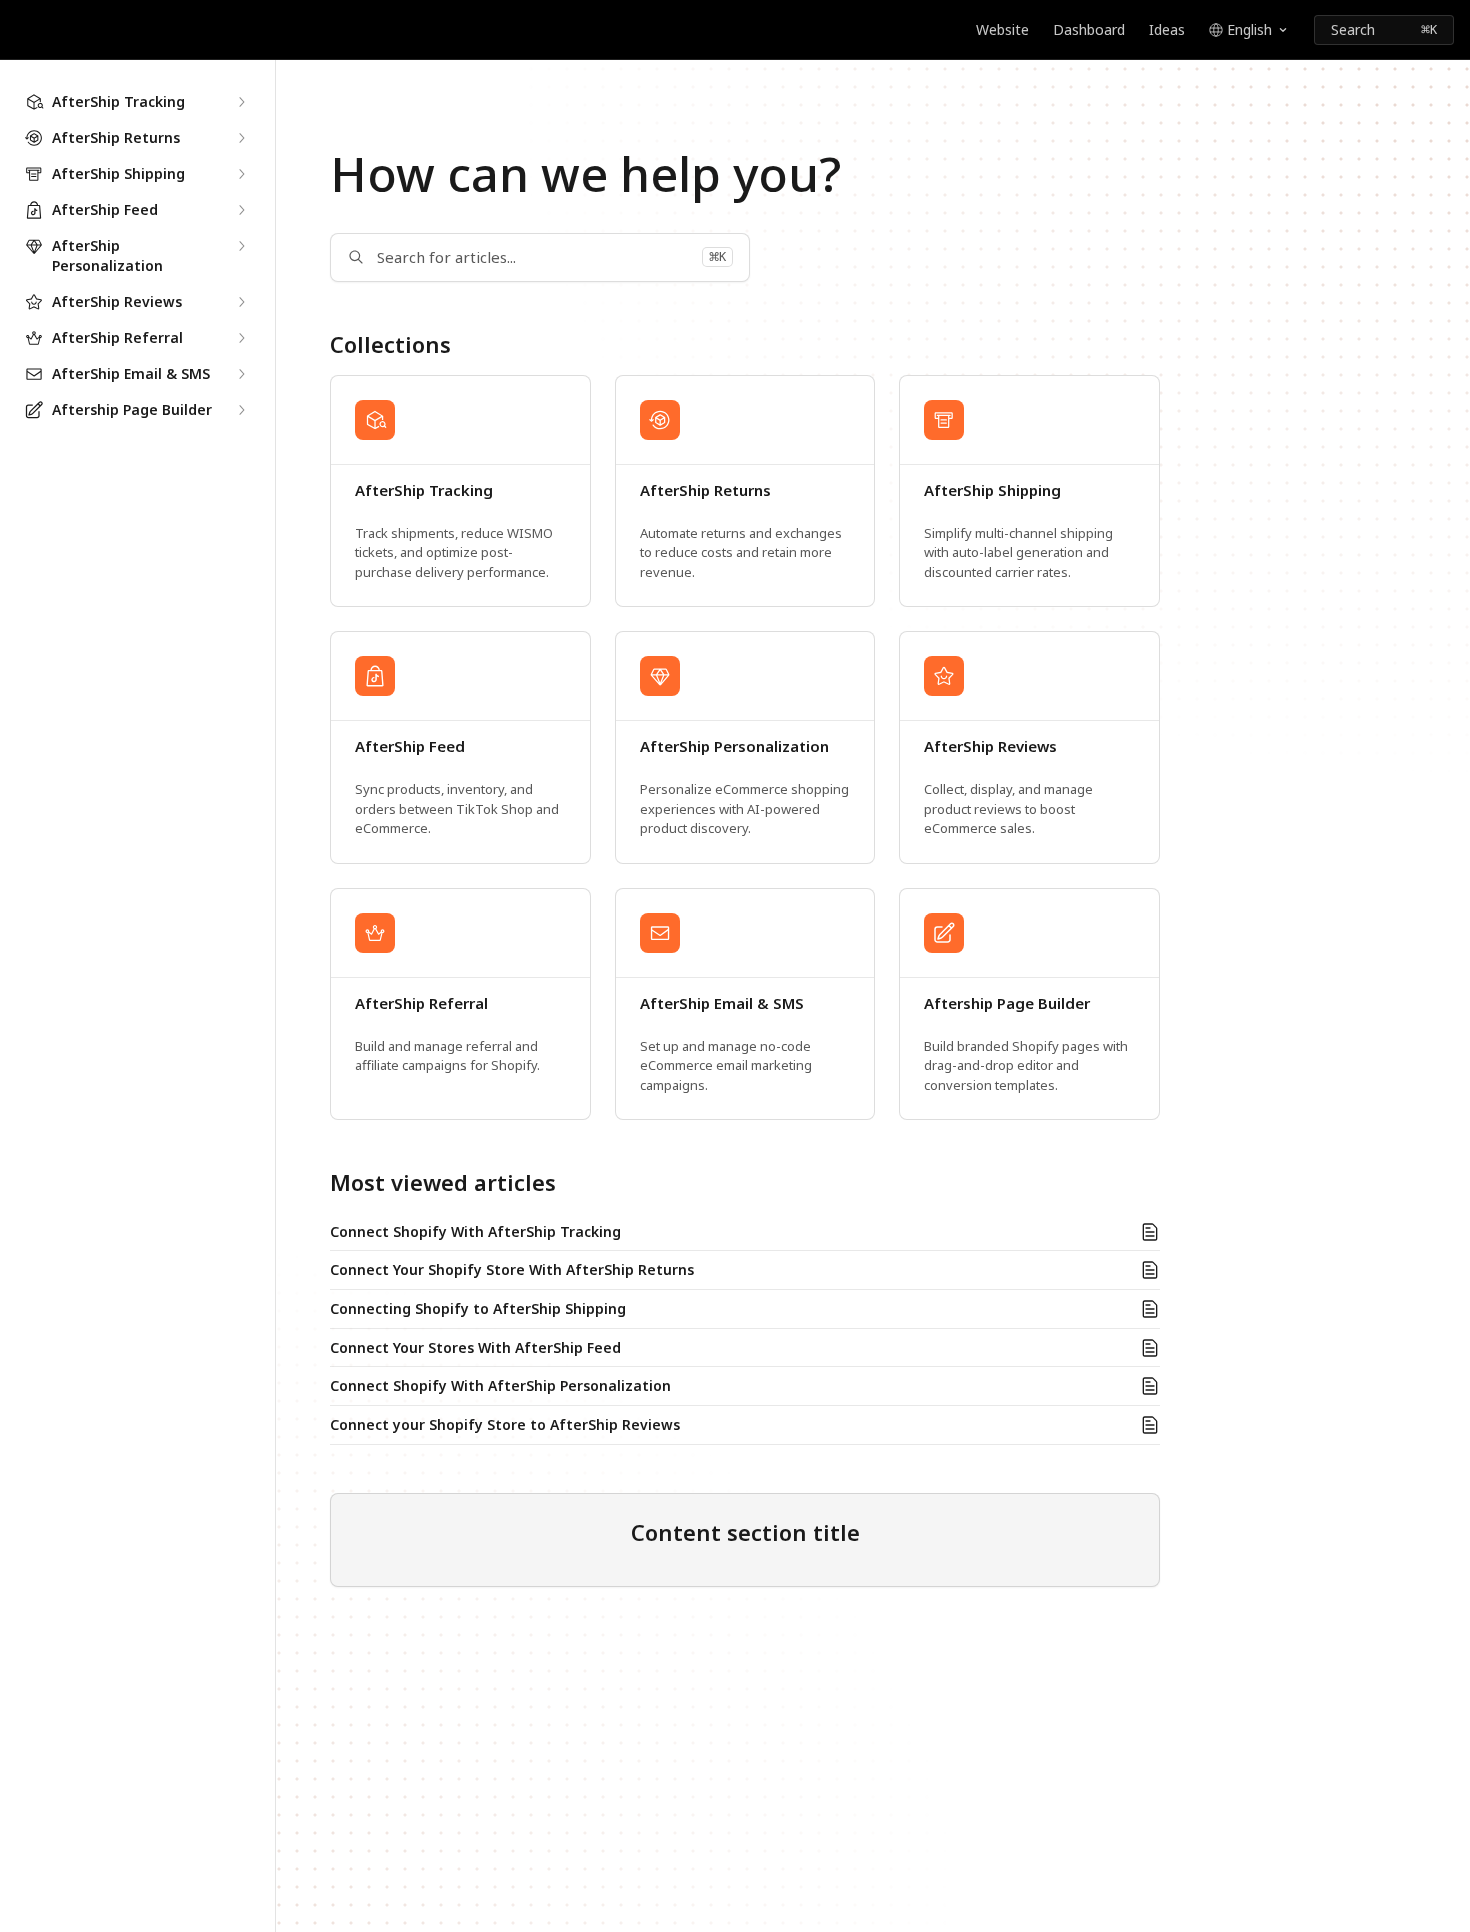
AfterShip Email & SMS (722, 1003)
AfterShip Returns (705, 490)
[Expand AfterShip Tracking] (241, 102)
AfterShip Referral (421, 1003)
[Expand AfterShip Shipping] (241, 174)
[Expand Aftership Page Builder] (241, 410)
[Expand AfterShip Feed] (241, 210)
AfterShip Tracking (424, 490)
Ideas (1167, 29)
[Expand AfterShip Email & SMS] (241, 374)
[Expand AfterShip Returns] (241, 138)
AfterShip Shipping (992, 490)
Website (1002, 29)
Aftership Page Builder (1007, 1003)
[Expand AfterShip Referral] (241, 338)
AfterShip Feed (410, 746)
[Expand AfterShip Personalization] (241, 246)
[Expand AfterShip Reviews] (241, 302)
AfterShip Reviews (990, 746)
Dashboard (1089, 29)
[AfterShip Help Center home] (20, 30)
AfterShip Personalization (734, 746)
